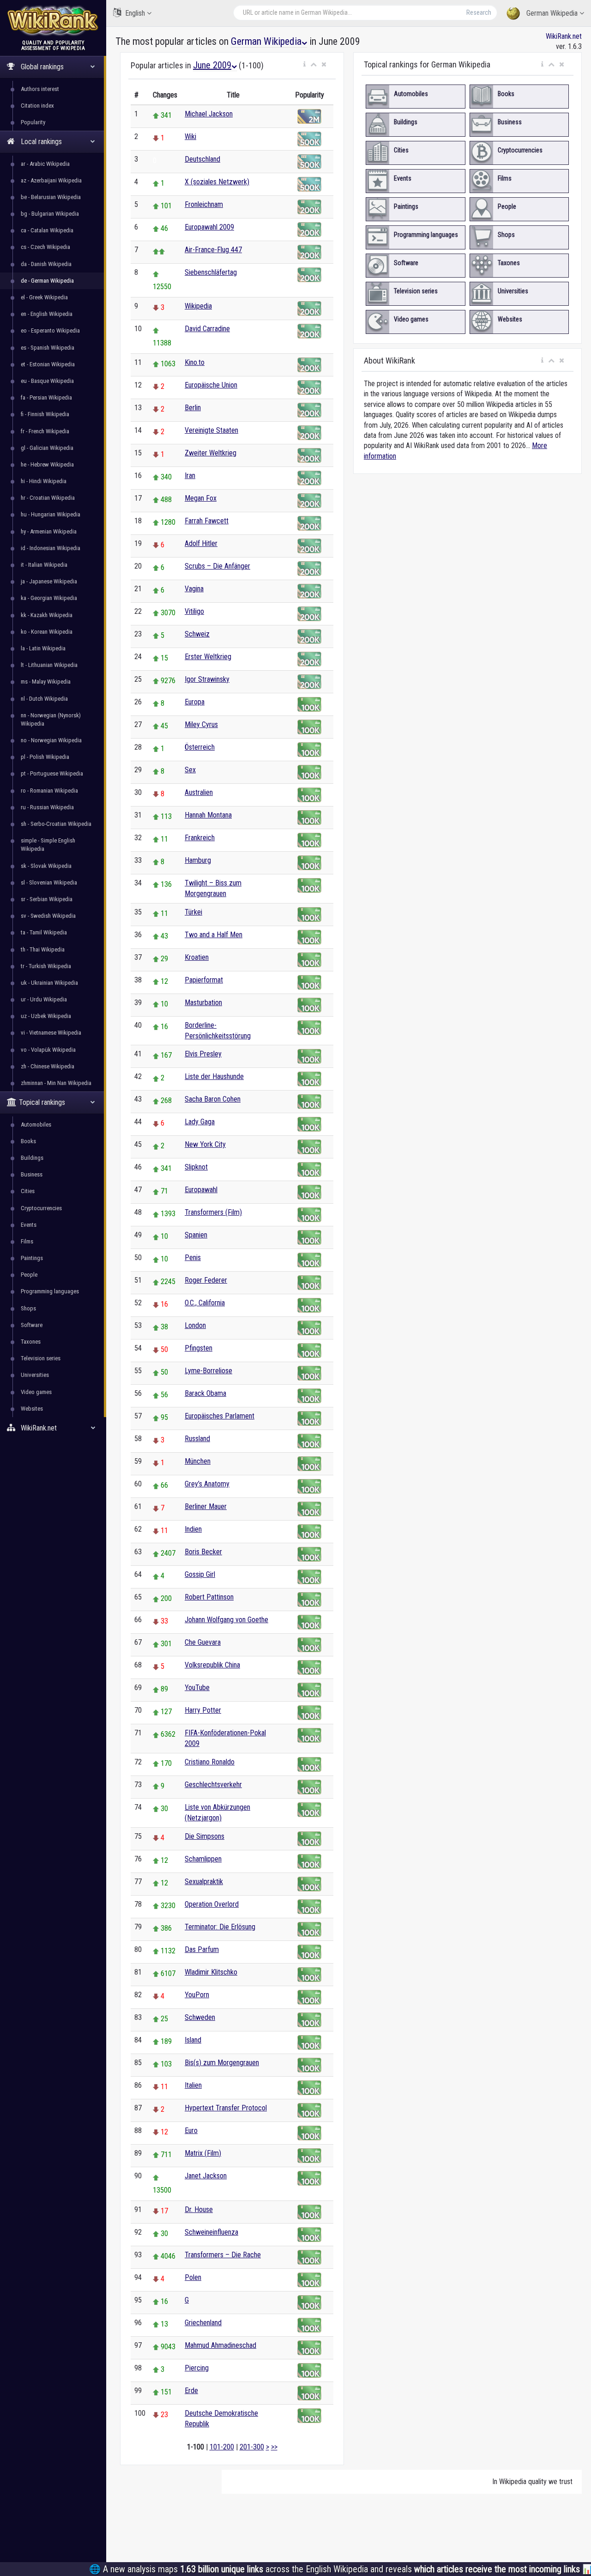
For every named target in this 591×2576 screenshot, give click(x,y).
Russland (197, 1439)
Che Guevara (203, 1642)
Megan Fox (201, 498)
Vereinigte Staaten (211, 430)
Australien (199, 792)
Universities (35, 1375)
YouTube (197, 1688)
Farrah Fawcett (207, 521)
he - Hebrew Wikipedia (47, 464)
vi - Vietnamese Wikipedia (51, 1033)
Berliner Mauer (206, 1506)
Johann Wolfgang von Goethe (226, 1620)
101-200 (222, 2447)
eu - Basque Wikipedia (47, 381)
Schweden (200, 2017)
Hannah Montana (208, 815)
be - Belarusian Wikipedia (51, 197)
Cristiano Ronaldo (210, 1762)
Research (479, 12)
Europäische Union (211, 385)
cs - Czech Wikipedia (45, 247)
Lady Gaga (200, 1122)
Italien (193, 2085)
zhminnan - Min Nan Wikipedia (56, 1083)
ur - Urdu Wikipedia (44, 999)
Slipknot (196, 1167)
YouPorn (197, 1995)
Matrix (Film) (203, 2153)
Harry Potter (203, 1710)
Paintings (32, 1258)
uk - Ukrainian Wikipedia (49, 983)
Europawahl (201, 1190)
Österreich (200, 747)
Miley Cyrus (201, 724)
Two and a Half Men (214, 935)
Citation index (37, 106)
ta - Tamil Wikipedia (44, 932)
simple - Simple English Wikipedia (48, 845)
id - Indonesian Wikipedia (51, 548)
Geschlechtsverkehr (213, 1785)
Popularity (33, 122)
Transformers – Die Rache (223, 2255)
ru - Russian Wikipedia (47, 807)
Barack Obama (205, 1393)
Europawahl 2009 (209, 227)
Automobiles (36, 1124)
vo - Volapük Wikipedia (48, 1050)
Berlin (193, 408)
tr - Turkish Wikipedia (46, 966)
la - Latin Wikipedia (43, 648)
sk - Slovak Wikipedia (46, 866)
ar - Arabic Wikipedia (45, 164)
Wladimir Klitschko (211, 1972)
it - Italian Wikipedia (44, 565)
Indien (193, 1529)
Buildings (32, 1158)
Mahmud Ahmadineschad (220, 2345)
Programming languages (50, 1291)
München (198, 1461)
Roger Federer (206, 1280)
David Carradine (207, 329)
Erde (191, 2391)
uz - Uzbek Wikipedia (46, 1016)
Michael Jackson (209, 114)
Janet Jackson (206, 2176)
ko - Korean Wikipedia (47, 632)
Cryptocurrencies (41, 1208)
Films (27, 1241)
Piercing (197, 2368)
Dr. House (199, 2209)
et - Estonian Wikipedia (48, 364)
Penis (193, 1258)
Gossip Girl (200, 1574)
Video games (36, 1392)
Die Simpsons (205, 1836)
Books (28, 1141)
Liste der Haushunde (214, 1076)
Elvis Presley (203, 1054)
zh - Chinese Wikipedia (48, 1066)
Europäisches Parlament (220, 1416)
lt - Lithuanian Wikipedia (49, 665)
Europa (195, 702)
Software (32, 1325)
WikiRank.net (564, 36)
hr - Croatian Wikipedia (48, 498)
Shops (28, 1308)
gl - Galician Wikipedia (47, 448)
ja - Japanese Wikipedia (49, 581)
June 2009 (212, 65)
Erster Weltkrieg (208, 657)
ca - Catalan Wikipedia (47, 230)
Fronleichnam (204, 204)
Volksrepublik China (212, 1665)
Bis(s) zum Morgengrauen (222, 2063)
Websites (32, 1409)
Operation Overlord (212, 1904)
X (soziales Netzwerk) (217, 182)
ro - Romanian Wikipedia (49, 791)
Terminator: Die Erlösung (220, 1927)
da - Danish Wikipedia (46, 264)
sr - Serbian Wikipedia (47, 899)
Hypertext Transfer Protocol (226, 2108)
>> (274, 2447)
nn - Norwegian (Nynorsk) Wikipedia (51, 719)
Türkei (193, 912)
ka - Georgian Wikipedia (49, 598)
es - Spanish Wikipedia (48, 348)
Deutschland (202, 159)
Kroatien (197, 957)
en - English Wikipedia (47, 314)
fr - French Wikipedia (45, 431)
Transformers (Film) (213, 1212)
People (29, 1275)
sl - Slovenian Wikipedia (49, 882)
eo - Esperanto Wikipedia (50, 330)
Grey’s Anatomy (207, 1484)
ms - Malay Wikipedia (46, 682)
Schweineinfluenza (211, 2232)
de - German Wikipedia (47, 281)
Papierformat (204, 980)
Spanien (196, 1235)
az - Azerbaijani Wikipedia (51, 180)
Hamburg (198, 860)
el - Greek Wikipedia (44, 297)
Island (193, 2040)
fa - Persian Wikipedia (46, 397)
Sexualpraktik (204, 1882)
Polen (193, 2277)
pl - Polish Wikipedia (45, 757)
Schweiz (197, 634)
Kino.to (195, 362)
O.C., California (205, 1303)
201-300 (252, 2447)
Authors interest (40, 89)
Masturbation (203, 1003)
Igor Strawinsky (207, 679)
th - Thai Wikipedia (43, 949)
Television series (41, 1358)
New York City (205, 1144)
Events (29, 1225)
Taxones (31, 1342)
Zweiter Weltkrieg (211, 453)
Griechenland (203, 2323)
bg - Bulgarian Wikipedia (50, 214)
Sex (190, 770)
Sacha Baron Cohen (213, 1099)
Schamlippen (203, 1859)
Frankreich (200, 838)
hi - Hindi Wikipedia (44, 481)
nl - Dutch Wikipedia (44, 699)
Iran (190, 476)
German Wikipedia (552, 13)
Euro (191, 2131)
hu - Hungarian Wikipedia (51, 514)
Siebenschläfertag (211, 272)
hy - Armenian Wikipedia (49, 531)
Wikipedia (198, 306)
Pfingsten (199, 1348)
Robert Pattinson (209, 1597)
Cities (28, 1191)
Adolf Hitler (201, 543)
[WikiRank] (53, 20)
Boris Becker (203, 1552)
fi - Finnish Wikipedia (45, 414)
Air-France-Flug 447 (213, 250)
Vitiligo (194, 611)
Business (32, 1174)
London (195, 1325)
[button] (305, 65)
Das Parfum (202, 1949)
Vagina (194, 589)
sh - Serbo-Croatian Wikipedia (56, 824)
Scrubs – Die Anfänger (217, 566)
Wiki (190, 136)
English (135, 13)
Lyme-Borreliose (208, 1371)
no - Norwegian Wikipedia (51, 740)
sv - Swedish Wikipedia (48, 916)
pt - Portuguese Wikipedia (52, 773)
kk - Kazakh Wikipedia (47, 615)
